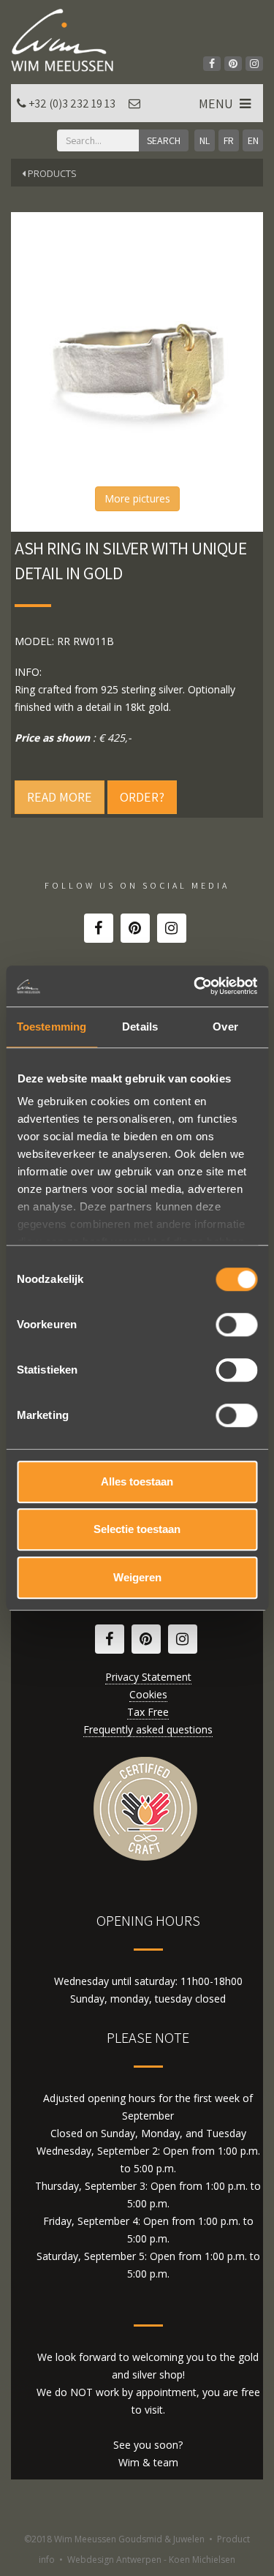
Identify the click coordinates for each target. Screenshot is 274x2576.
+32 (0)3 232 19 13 (72, 103)
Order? (142, 797)
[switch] (236, 1325)
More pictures (137, 498)
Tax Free (148, 1712)
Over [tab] (225, 1027)
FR (229, 140)
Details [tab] (140, 1027)
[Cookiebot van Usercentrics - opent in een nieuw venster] (195, 986)
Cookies (148, 1694)
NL (205, 140)
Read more (60, 797)
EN (253, 140)
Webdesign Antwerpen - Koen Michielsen (151, 2560)
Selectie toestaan (137, 1529)
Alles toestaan (137, 1481)
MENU (217, 103)
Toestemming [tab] (52, 1027)
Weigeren (137, 1577)
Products (51, 173)
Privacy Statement (148, 1677)
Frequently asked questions (148, 1729)
